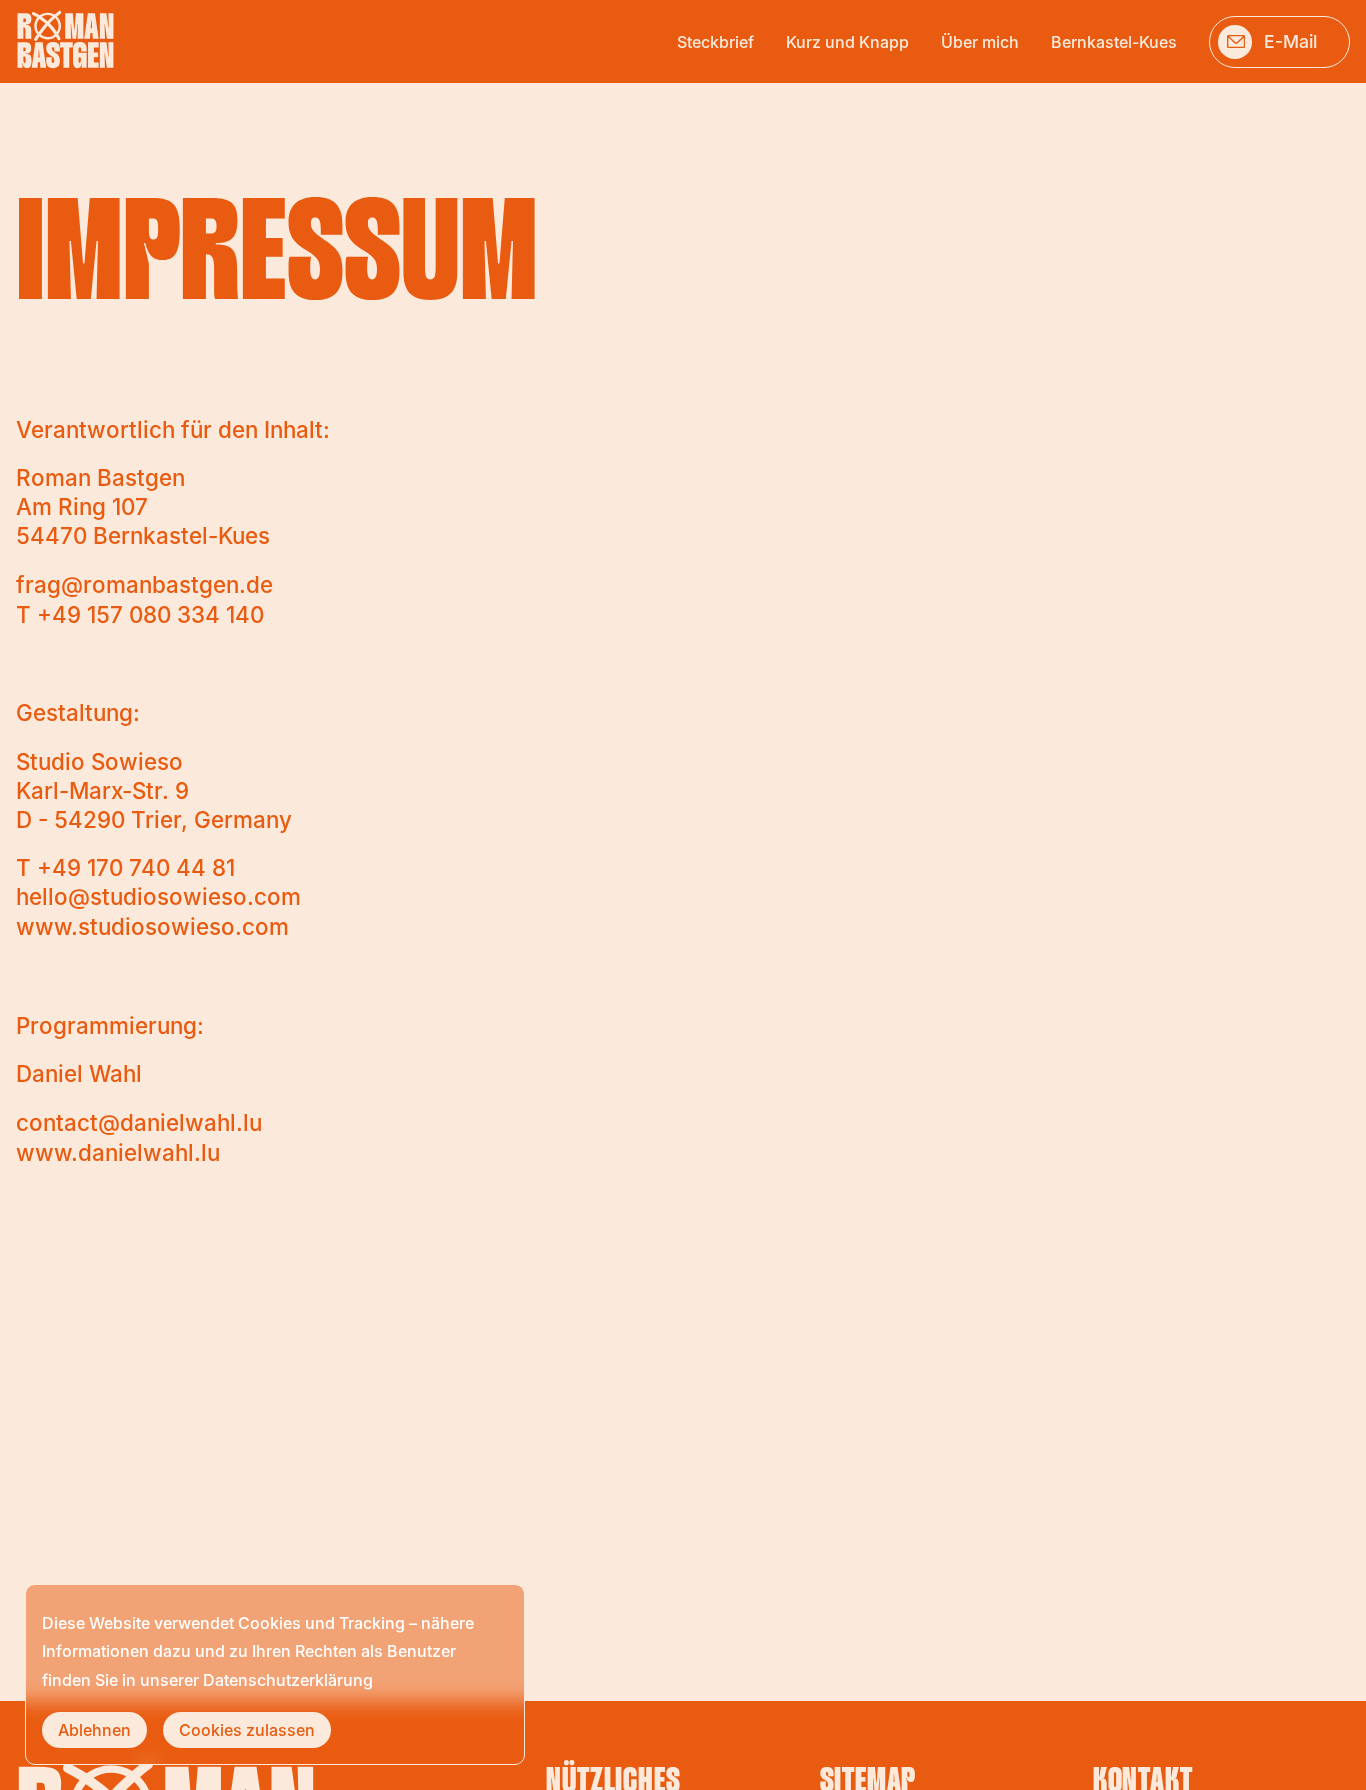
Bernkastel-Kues (1114, 42)
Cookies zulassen (247, 1730)
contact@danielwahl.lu (139, 1122)
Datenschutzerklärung (288, 1680)
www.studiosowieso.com (152, 926)
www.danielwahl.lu (118, 1152)
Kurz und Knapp (847, 42)
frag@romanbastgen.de (144, 584)
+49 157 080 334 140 (150, 614)
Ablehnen (94, 1730)
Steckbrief (715, 42)
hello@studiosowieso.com (158, 896)
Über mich (980, 42)
